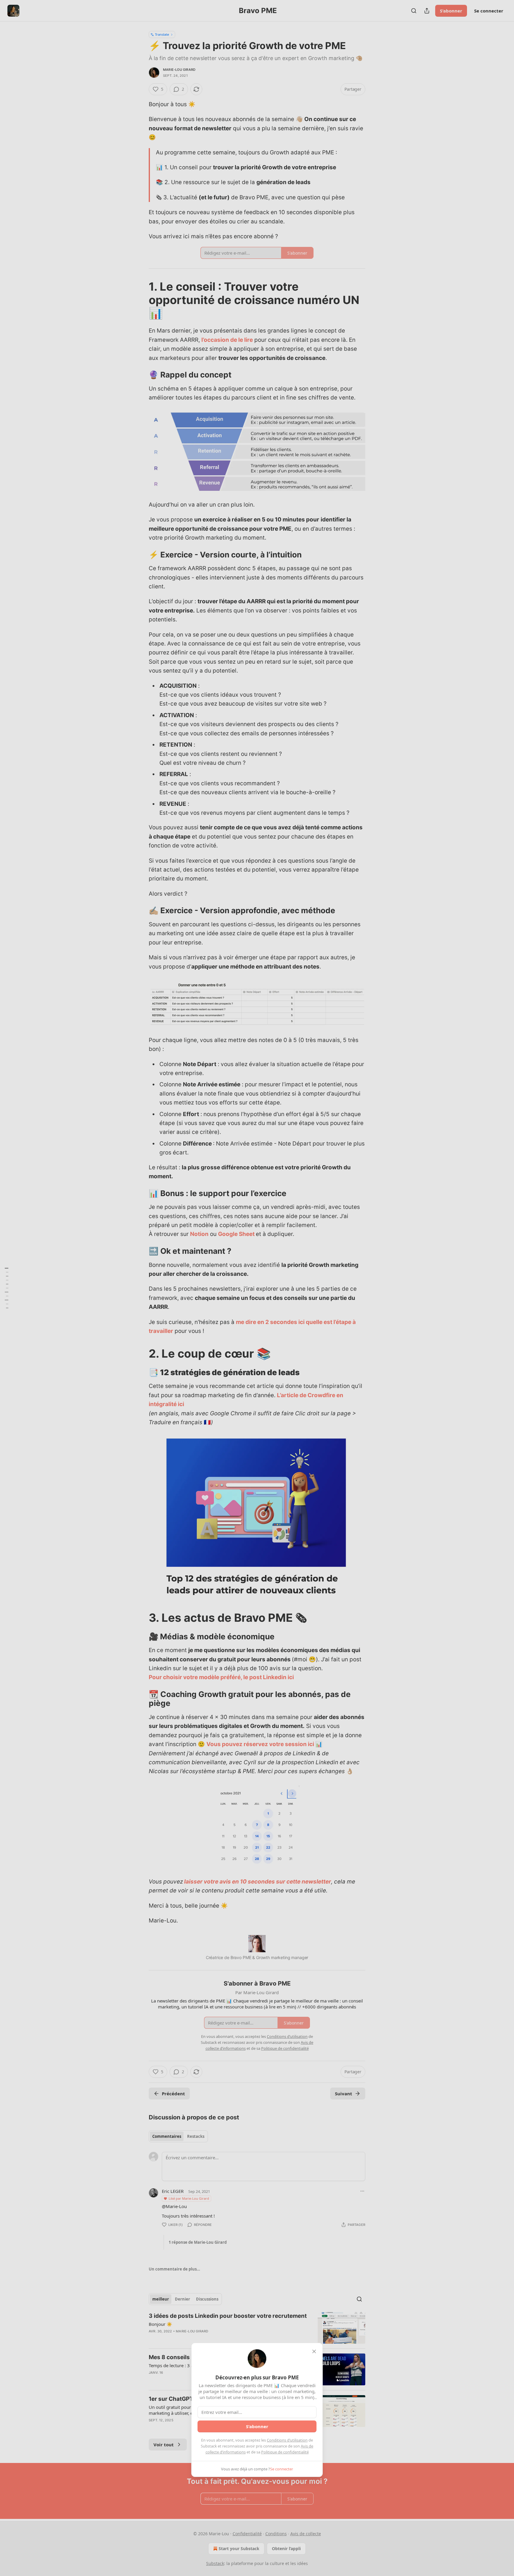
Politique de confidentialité (285, 2452)
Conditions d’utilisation (287, 2440)
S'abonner (257, 2426)
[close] (314, 2351)
